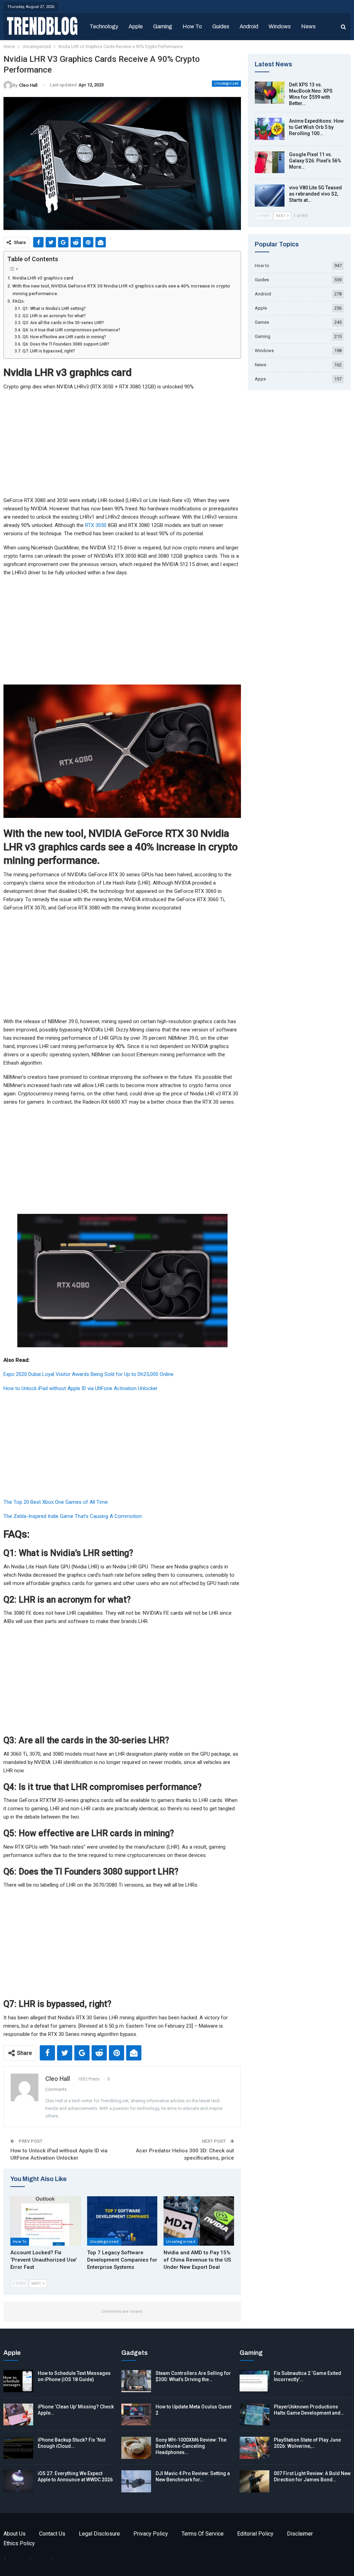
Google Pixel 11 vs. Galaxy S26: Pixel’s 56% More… (315, 161)
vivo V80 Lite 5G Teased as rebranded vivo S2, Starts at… (315, 194)
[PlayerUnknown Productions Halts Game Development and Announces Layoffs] (254, 2415)
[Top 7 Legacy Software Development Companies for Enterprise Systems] (122, 2221)
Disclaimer (300, 2534)
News (308, 26)
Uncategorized (226, 83)
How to (192, 26)
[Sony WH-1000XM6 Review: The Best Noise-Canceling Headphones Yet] (136, 2448)
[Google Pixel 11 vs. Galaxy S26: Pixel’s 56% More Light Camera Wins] (270, 162)
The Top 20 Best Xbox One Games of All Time (56, 1502)
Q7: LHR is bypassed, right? (49, 351)
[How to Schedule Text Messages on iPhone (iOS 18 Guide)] (18, 2381)
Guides (221, 26)
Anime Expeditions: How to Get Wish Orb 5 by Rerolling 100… (316, 127)
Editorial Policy (255, 2534)
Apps (260, 379)
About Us (15, 2534)
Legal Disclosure (99, 2534)
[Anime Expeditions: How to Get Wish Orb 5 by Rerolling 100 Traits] (270, 129)
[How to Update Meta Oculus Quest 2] (136, 2415)
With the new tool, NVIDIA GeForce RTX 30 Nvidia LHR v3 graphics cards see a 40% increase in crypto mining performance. (121, 290)
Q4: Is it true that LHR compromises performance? (71, 330)
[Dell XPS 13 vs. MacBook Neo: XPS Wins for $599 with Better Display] (270, 93)
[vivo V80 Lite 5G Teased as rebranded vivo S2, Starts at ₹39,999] (270, 196)
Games (262, 322)
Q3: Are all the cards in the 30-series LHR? (63, 323)
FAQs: (18, 301)
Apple (136, 26)
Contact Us (52, 2534)
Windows (280, 26)
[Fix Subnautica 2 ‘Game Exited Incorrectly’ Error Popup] (254, 2381)
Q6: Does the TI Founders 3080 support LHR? (66, 344)
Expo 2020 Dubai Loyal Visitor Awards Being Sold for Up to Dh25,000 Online (88, 1374)
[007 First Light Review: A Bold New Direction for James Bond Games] (254, 2481)
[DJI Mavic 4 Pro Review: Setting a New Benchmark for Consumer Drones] (136, 2481)
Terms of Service (203, 2534)
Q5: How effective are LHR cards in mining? (64, 337)
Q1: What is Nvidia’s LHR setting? (54, 309)
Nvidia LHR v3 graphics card (43, 278)
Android (249, 26)
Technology (104, 26)
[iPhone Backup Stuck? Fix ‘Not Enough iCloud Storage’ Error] (18, 2448)
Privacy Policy (151, 2534)
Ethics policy (19, 2543)
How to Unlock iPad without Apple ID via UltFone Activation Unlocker (81, 1388)
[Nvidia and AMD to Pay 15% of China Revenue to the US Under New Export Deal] (199, 2221)
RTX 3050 (96, 525)
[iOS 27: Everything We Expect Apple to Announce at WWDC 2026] (18, 2481)
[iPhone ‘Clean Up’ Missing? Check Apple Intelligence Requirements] (18, 2415)
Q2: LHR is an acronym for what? (54, 316)
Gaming (163, 26)
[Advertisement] (122, 445)
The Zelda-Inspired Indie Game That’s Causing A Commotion (73, 1516)
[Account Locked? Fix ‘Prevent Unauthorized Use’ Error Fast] (46, 2221)
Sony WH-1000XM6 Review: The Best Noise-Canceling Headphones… (191, 2446)
